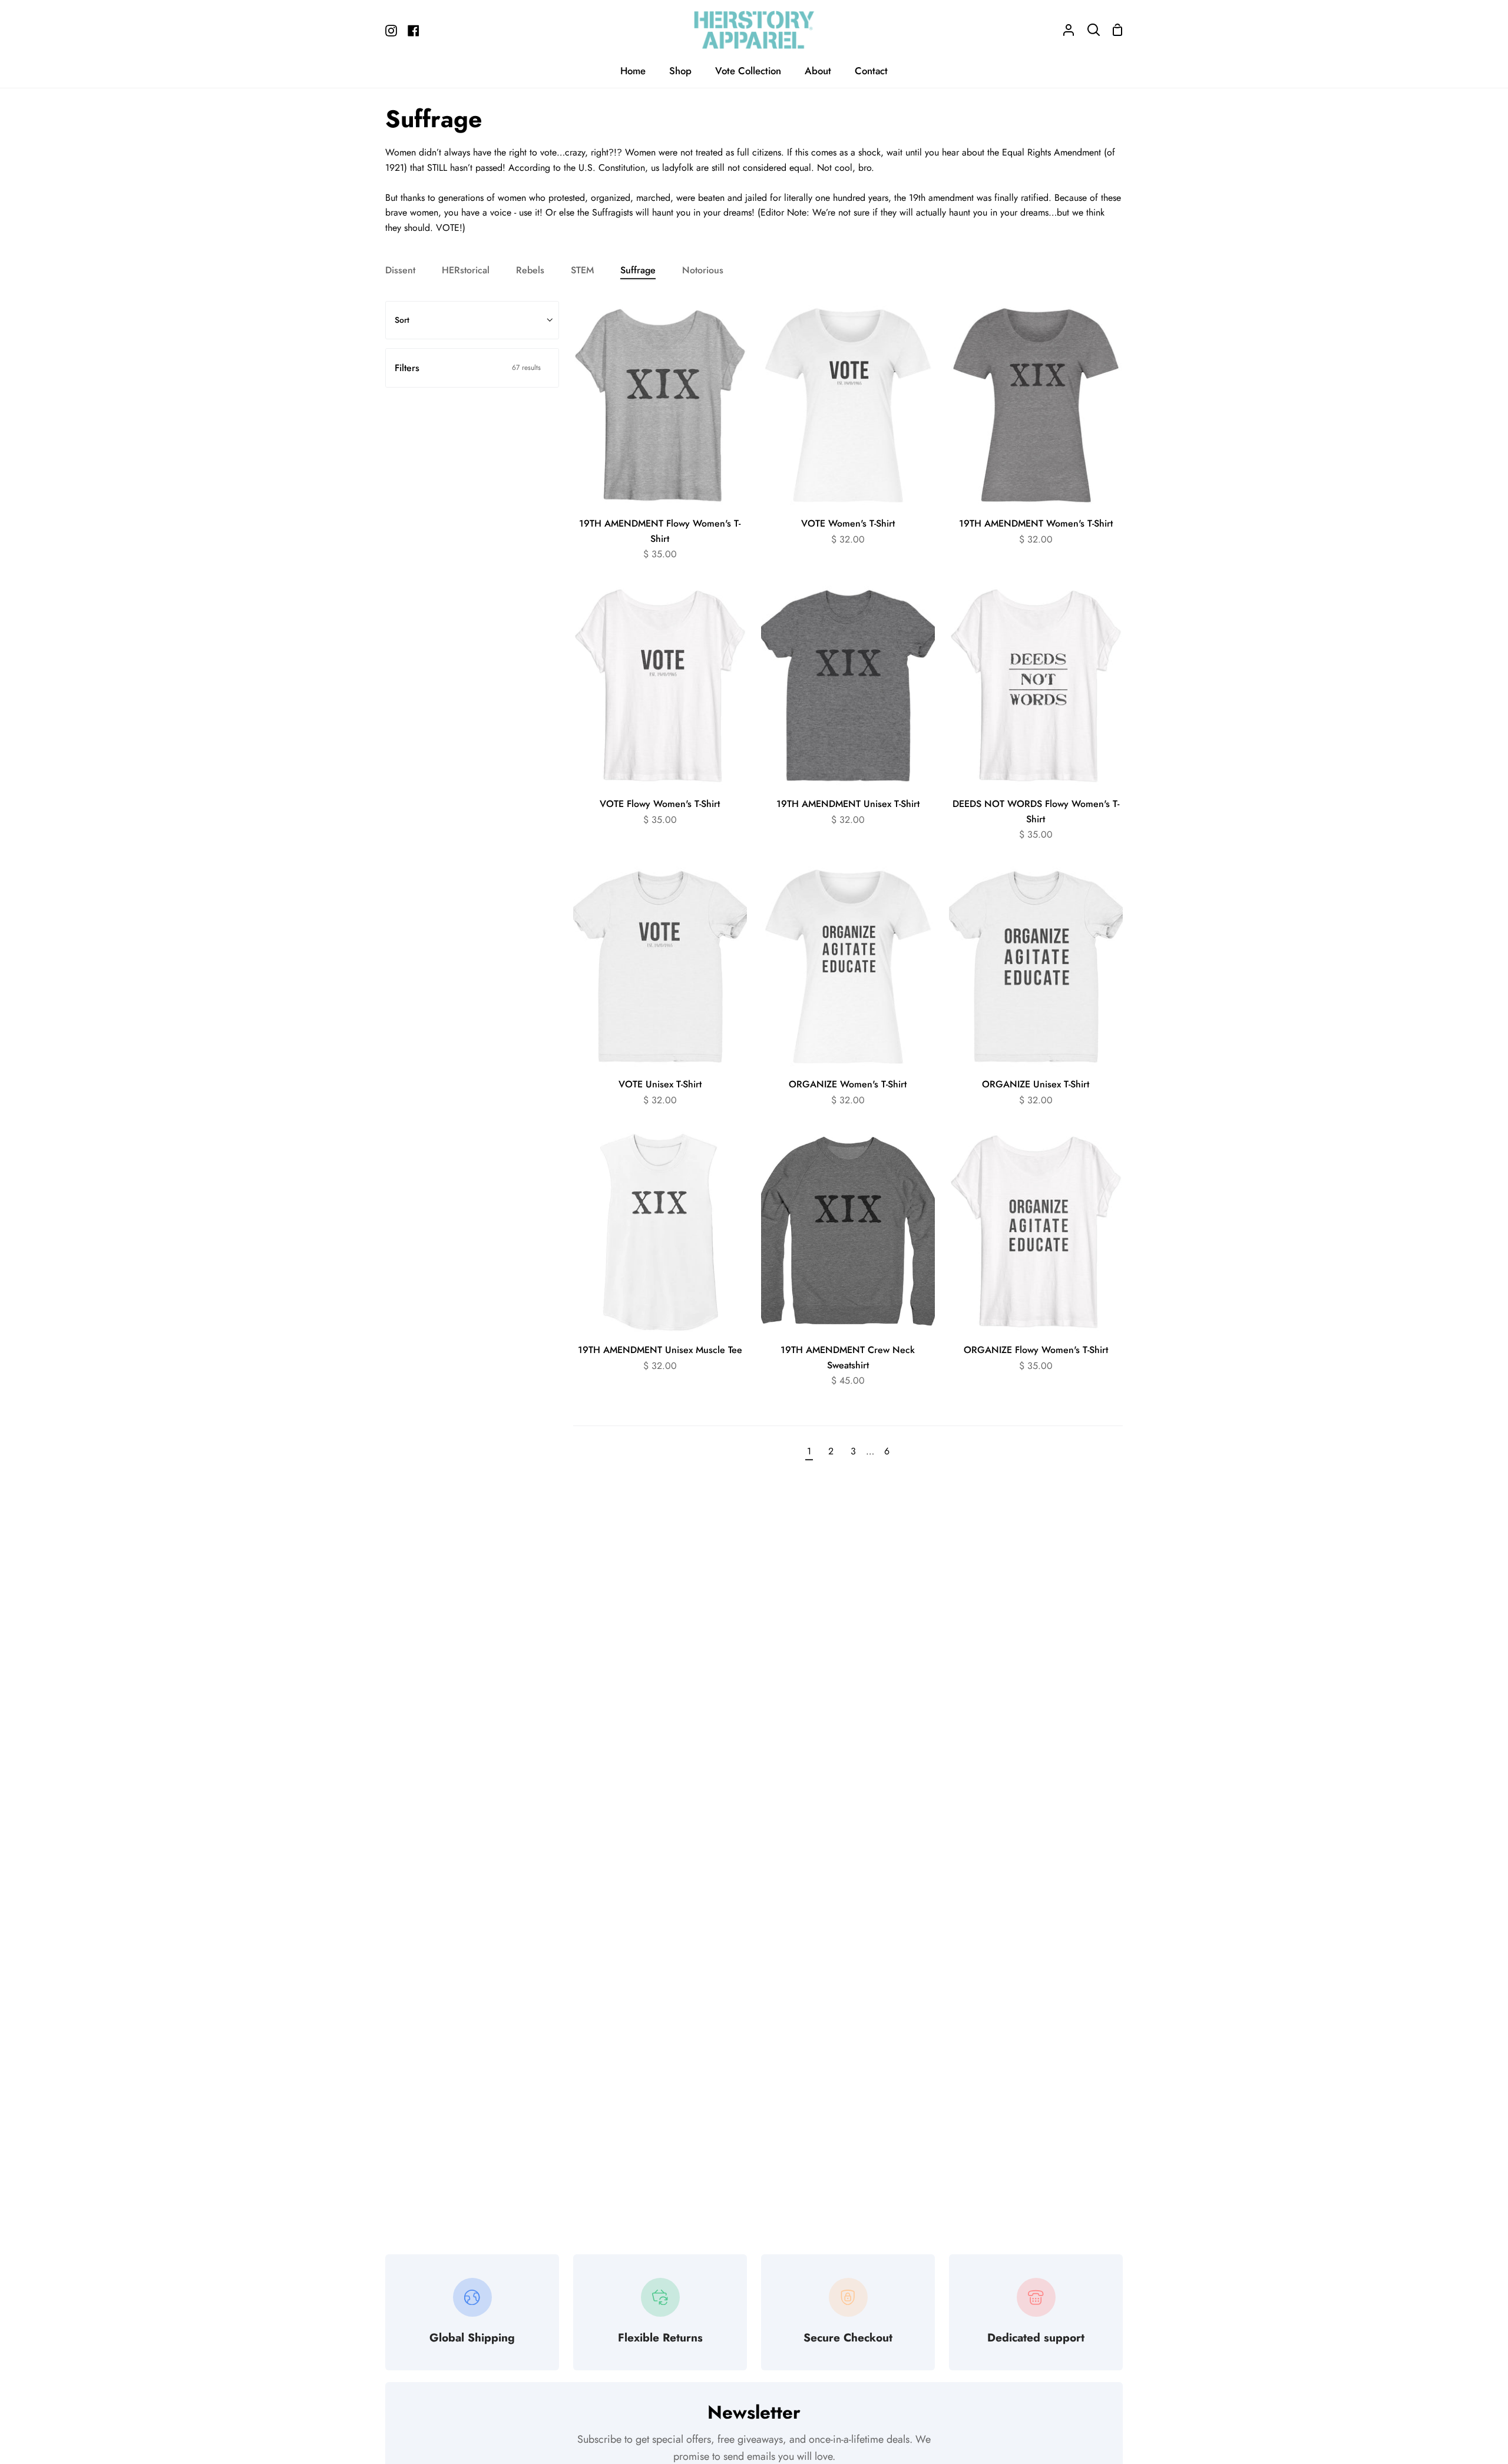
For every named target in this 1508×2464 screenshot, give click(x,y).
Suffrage (638, 270)
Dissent (400, 270)
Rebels (530, 270)
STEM (582, 270)
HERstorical (466, 270)
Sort (402, 320)
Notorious (703, 270)
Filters (468, 368)
